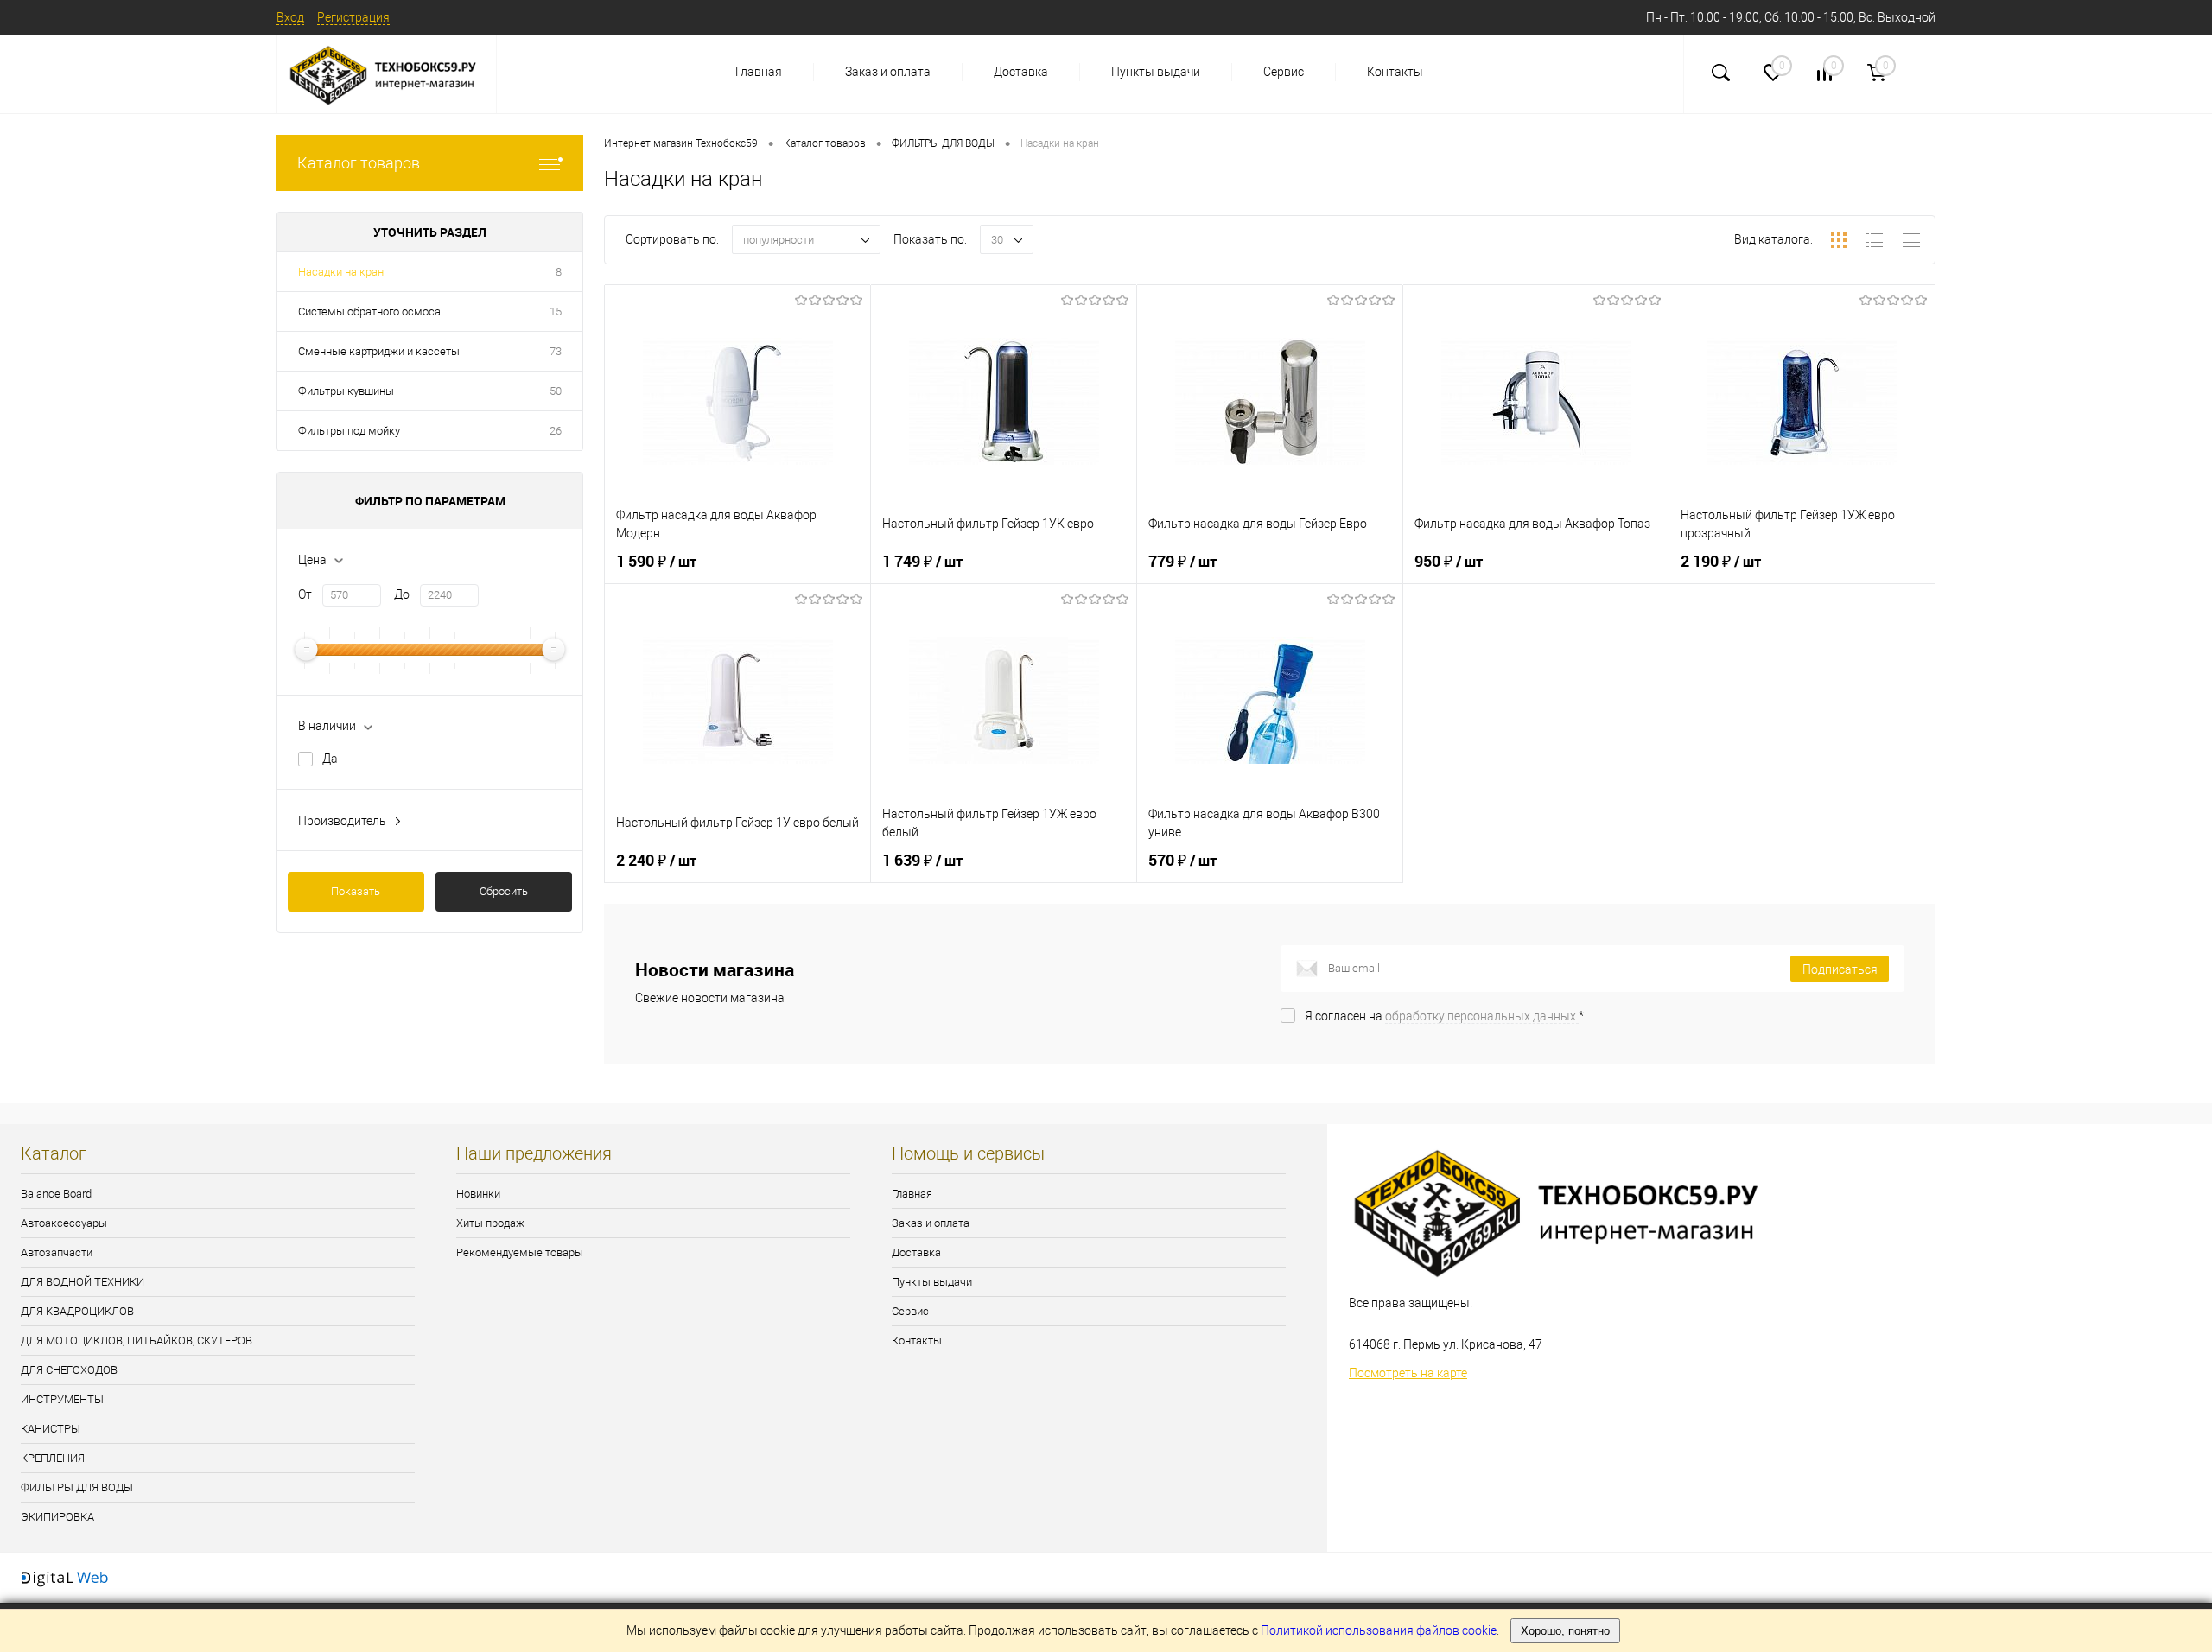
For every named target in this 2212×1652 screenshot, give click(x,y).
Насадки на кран (341, 272)
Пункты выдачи (1156, 72)
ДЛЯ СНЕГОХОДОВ (69, 1370)
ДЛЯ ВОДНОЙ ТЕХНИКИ (83, 1282)
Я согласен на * (1444, 1016)
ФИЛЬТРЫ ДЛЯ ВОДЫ (77, 1487)
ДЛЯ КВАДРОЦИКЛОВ (77, 1311)
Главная (759, 72)
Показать (356, 891)
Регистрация (353, 17)
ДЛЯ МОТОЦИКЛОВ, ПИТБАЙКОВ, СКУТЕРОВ (137, 1341)
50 (556, 391)
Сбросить (504, 891)
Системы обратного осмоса (369, 311)
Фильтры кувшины (346, 391)
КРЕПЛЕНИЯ (53, 1458)
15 (556, 311)
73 (556, 351)
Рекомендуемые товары (520, 1252)
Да (330, 759)
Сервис (1284, 72)
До (402, 594)
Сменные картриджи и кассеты (379, 351)
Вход (290, 17)
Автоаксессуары (64, 1223)
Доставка (1021, 72)
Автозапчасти (57, 1252)
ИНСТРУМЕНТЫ (62, 1399)
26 (556, 431)
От (305, 594)
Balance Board (56, 1194)
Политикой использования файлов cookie (1379, 1630)
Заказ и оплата (888, 72)
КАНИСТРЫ (51, 1429)
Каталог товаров (359, 163)
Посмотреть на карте (1408, 1373)
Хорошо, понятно (1565, 1631)
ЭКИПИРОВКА (57, 1517)
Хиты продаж (490, 1223)
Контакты (1395, 72)
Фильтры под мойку (349, 431)
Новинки (478, 1194)
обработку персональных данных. (1482, 1016)
